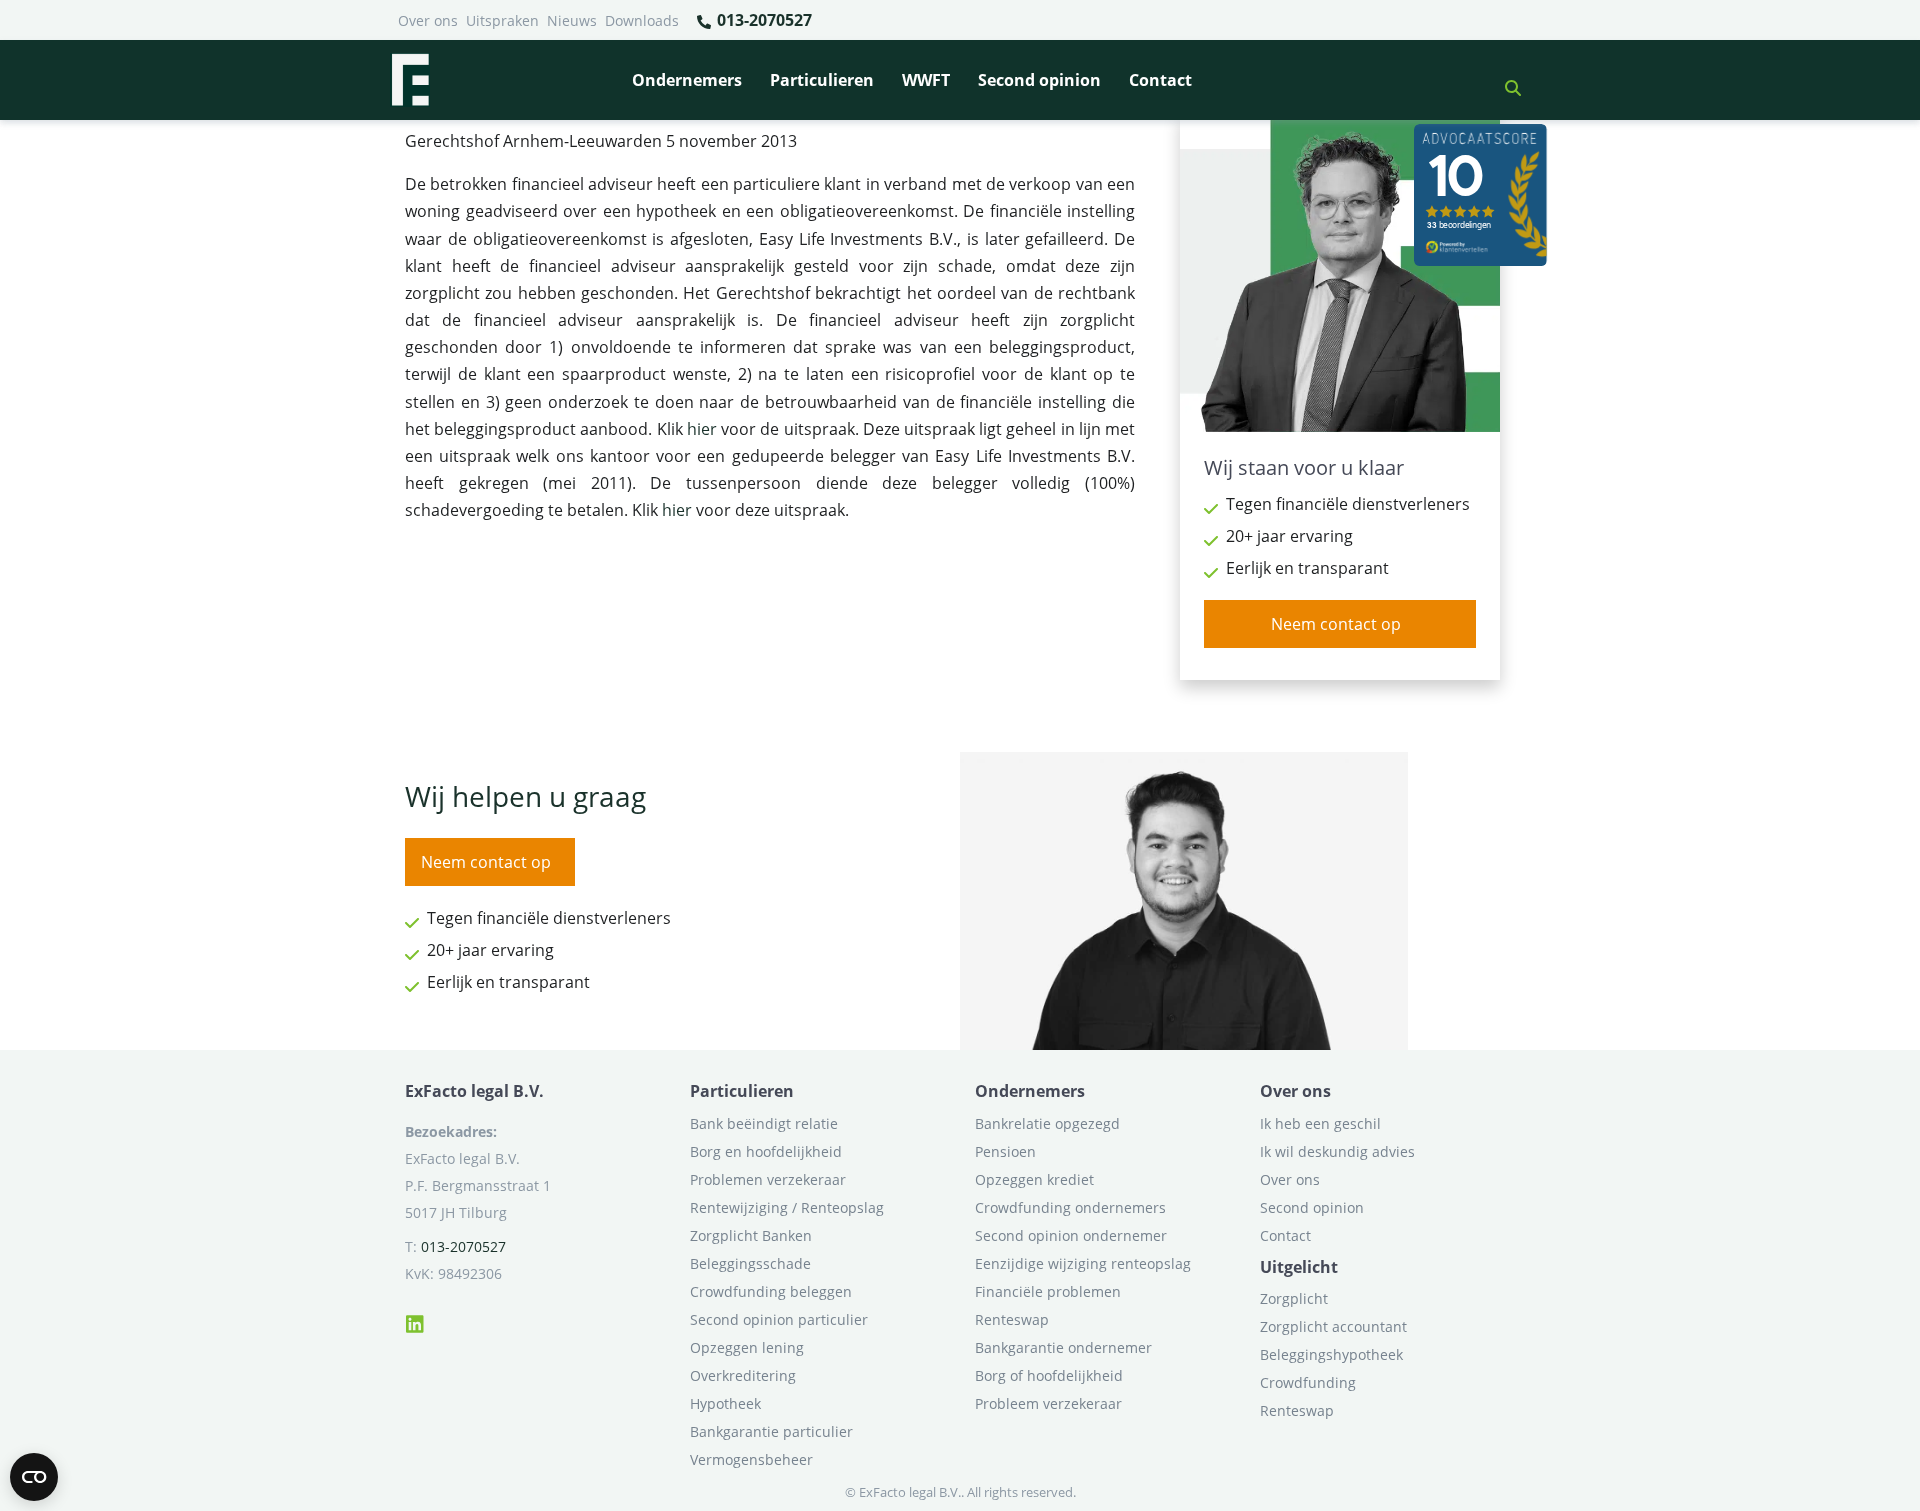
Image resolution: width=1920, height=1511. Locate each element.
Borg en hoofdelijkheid (766, 1151)
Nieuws (572, 20)
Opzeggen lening (747, 1347)
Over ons (428, 20)
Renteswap (1012, 1319)
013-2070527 (762, 20)
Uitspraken (502, 20)
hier (702, 429)
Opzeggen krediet (1034, 1179)
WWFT (926, 80)
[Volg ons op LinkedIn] (415, 1321)
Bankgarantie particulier (771, 1431)
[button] (1505, 80)
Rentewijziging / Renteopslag (787, 1207)
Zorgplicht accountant (1333, 1326)
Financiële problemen (1048, 1291)
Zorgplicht (1294, 1298)
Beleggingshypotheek (1331, 1354)
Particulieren (822, 80)
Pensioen (1005, 1151)
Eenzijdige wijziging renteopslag (1083, 1263)
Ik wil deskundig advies (1337, 1151)
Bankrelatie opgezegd (1047, 1123)
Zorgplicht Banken (751, 1235)
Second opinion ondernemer (1071, 1235)
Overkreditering (743, 1375)
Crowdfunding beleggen (771, 1291)
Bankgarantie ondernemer (1063, 1347)
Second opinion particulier (779, 1319)
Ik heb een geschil (1320, 1123)
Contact (1160, 80)
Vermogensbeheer (751, 1459)
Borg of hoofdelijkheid (1049, 1375)
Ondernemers (687, 80)
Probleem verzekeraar (1048, 1403)
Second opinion (1039, 80)
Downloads (642, 20)
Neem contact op (1336, 624)
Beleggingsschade (750, 1263)
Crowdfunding (1308, 1382)
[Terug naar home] (410, 80)
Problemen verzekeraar (768, 1179)
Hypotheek (725, 1403)
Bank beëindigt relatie (764, 1123)
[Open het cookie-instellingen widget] (34, 1477)
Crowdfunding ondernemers (1070, 1207)
